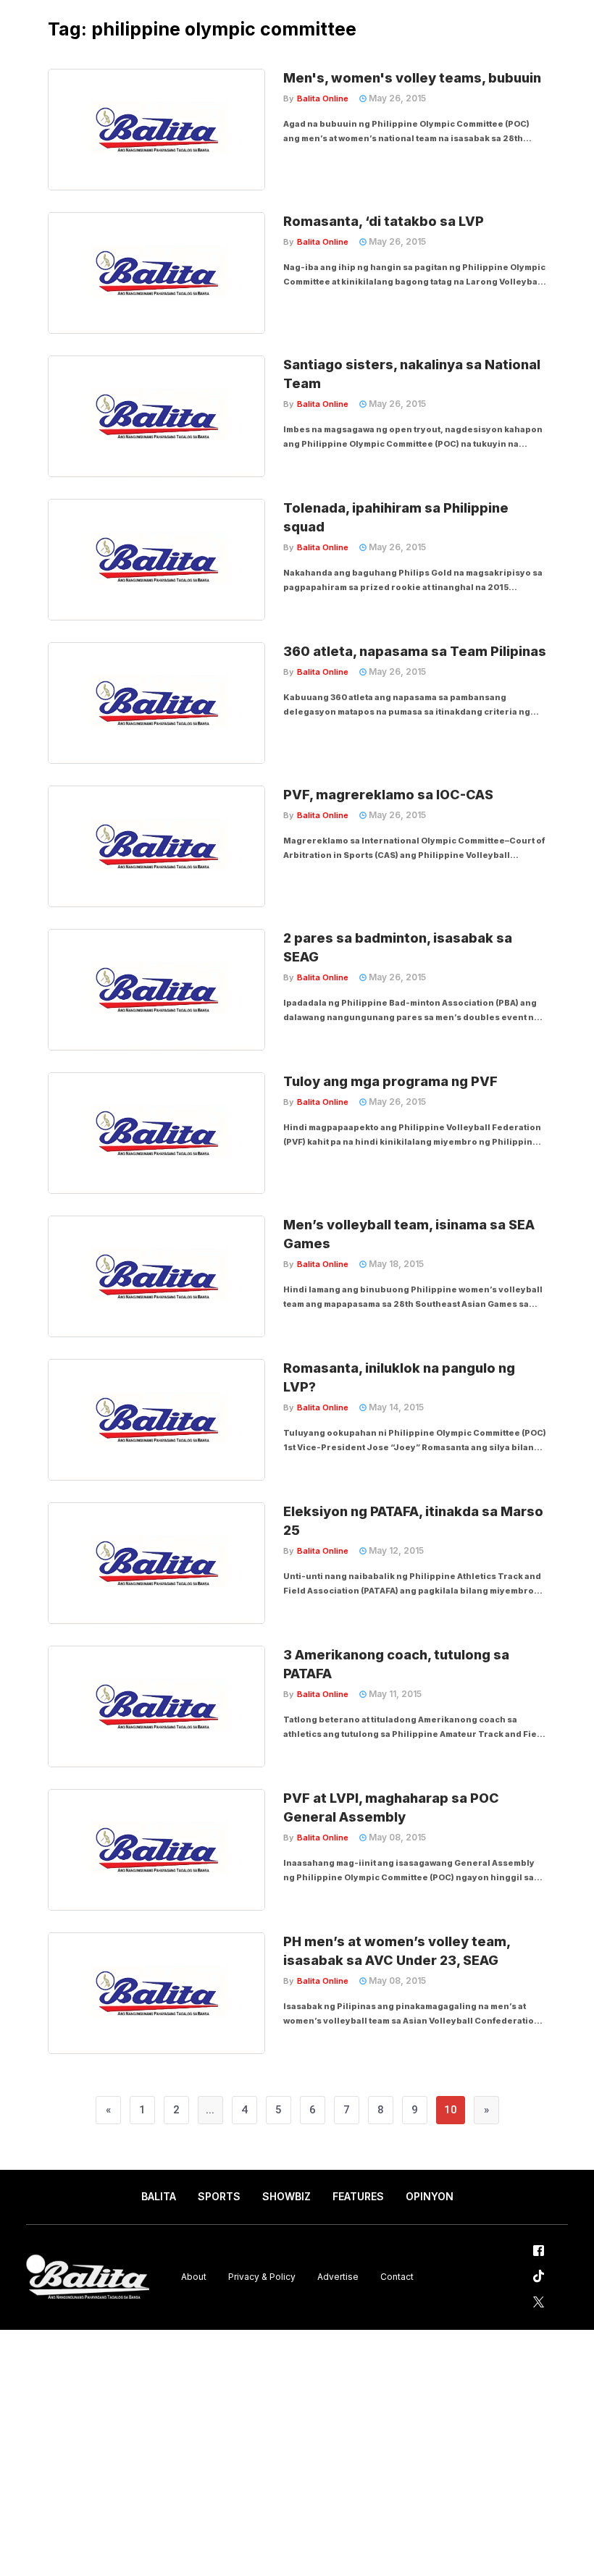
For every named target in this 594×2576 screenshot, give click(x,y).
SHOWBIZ (286, 2196)
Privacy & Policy (262, 2277)
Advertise (338, 2277)
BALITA (159, 2196)
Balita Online (323, 98)
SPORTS (219, 2196)
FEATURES (358, 2196)
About (194, 2277)
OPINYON (430, 2196)
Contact (397, 2277)
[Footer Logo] (88, 2277)
